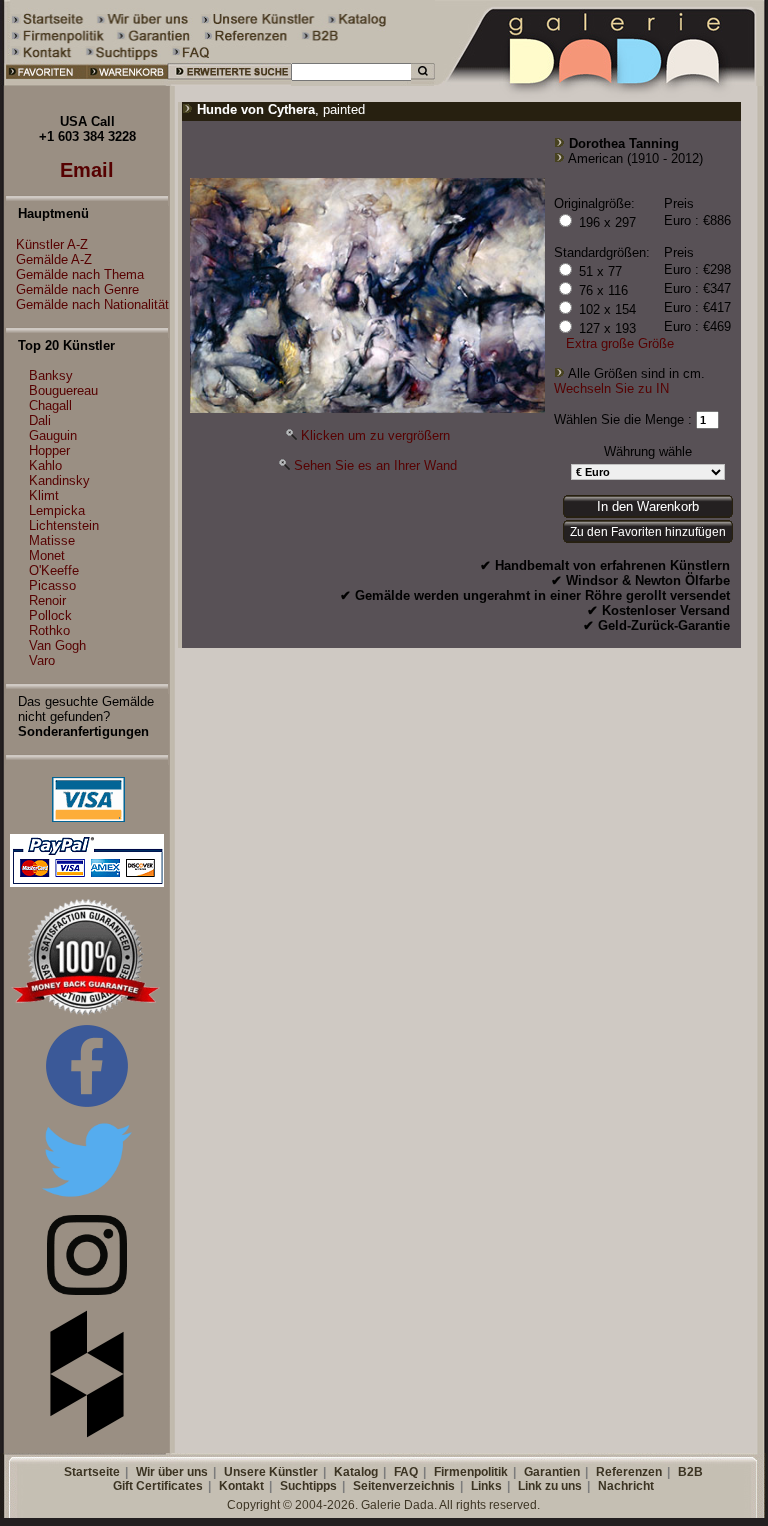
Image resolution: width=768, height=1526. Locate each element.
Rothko (49, 630)
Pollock (50, 615)
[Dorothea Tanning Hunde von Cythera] (367, 408)
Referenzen (629, 1472)
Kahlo (45, 465)
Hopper (49, 450)
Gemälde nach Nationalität (92, 304)
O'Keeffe (54, 570)
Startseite (92, 1472)
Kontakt (241, 1486)
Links (486, 1486)
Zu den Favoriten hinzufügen (648, 532)
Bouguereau (63, 390)
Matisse (52, 540)
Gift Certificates (158, 1486)
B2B (690, 1472)
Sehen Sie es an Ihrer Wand (375, 465)
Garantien (552, 1472)
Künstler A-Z (52, 244)
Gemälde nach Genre (77, 289)
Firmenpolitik (471, 1472)
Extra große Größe (620, 343)
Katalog (356, 1472)
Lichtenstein (64, 525)
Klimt (44, 495)
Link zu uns (550, 1486)
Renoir (47, 600)
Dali (40, 420)
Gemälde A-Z (54, 259)
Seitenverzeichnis (404, 1486)
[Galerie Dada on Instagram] (87, 1290)
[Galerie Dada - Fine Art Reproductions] (601, 81)
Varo (42, 660)
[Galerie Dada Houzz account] (87, 1433)
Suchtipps (308, 1486)
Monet (47, 555)
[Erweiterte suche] (229, 81)
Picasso (52, 585)
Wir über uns (172, 1472)
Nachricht (626, 1486)
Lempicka (57, 510)
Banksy (51, 375)
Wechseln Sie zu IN (611, 388)
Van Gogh (57, 645)
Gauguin (53, 435)
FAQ (406, 1472)
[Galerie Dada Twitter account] (87, 1200)
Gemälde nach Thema (80, 274)
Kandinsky (59, 480)
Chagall (50, 405)
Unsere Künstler (271, 1472)
